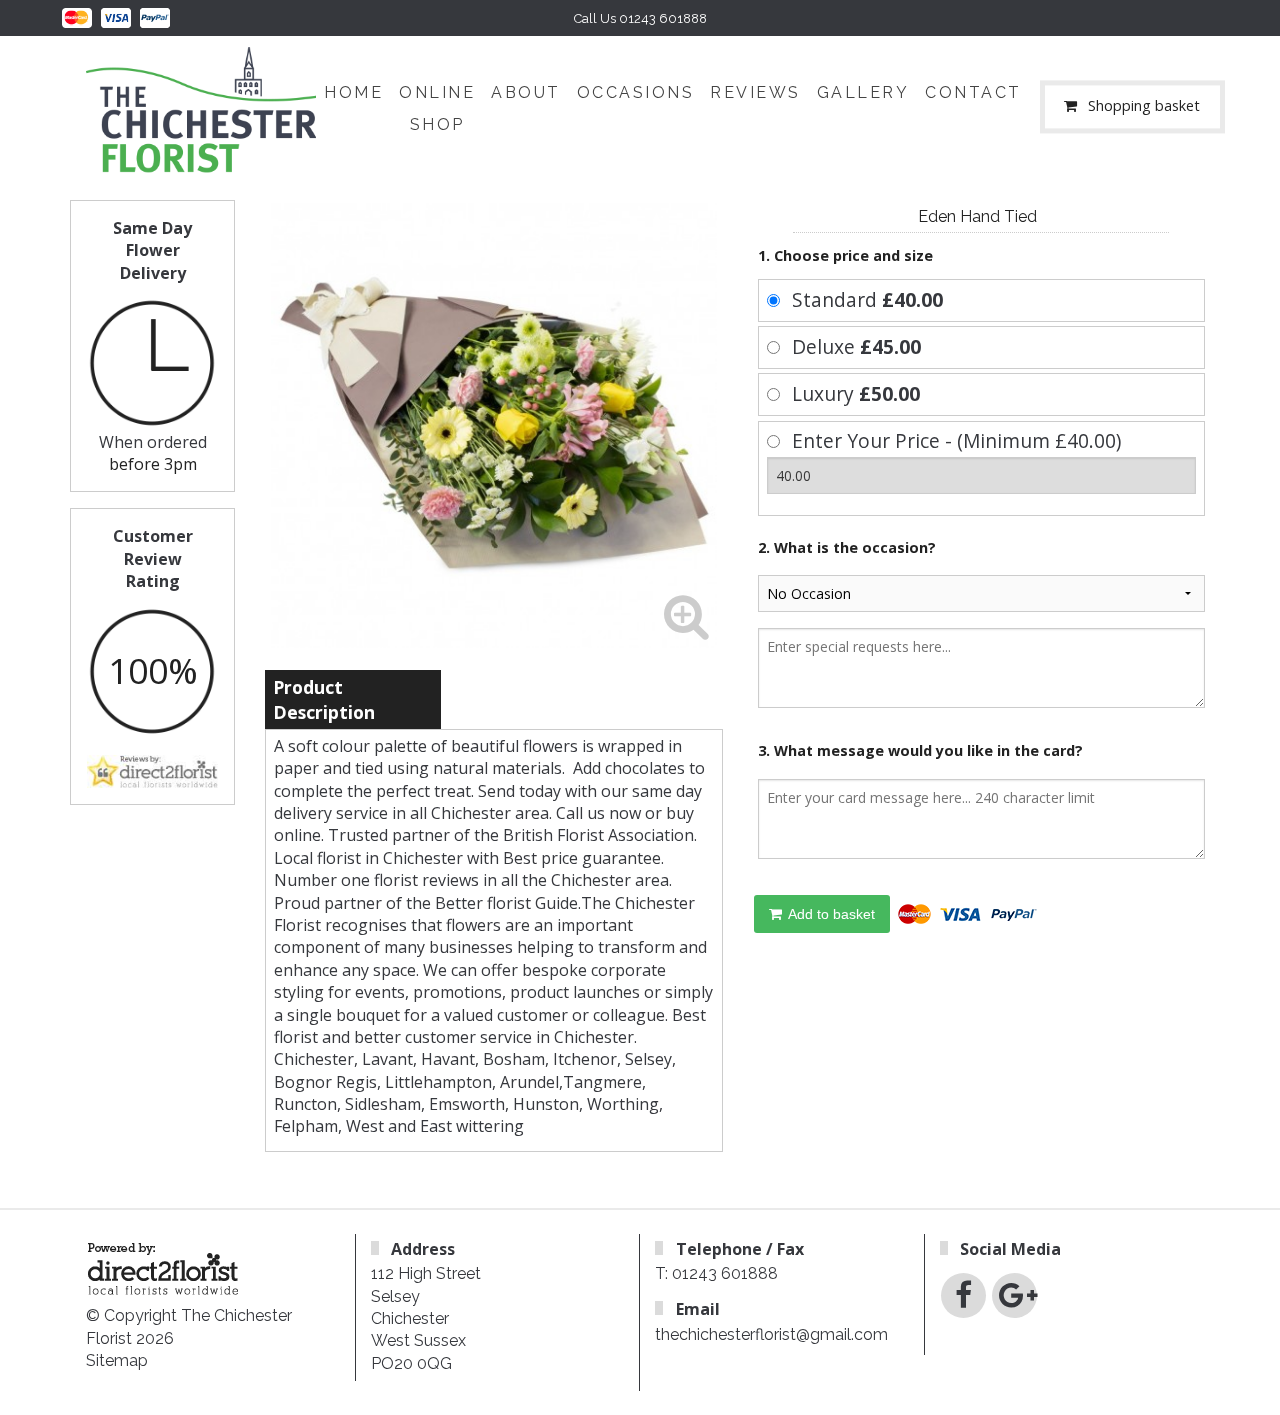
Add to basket (830, 914)
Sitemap (117, 1360)
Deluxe (856, 346)
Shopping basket (1144, 106)
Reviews (755, 92)
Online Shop (437, 108)
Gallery (863, 92)
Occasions (636, 92)
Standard (867, 299)
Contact (973, 92)
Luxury (856, 393)
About (526, 92)
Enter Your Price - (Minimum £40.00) (956, 440)
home (353, 92)
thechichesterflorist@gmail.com (771, 1334)
